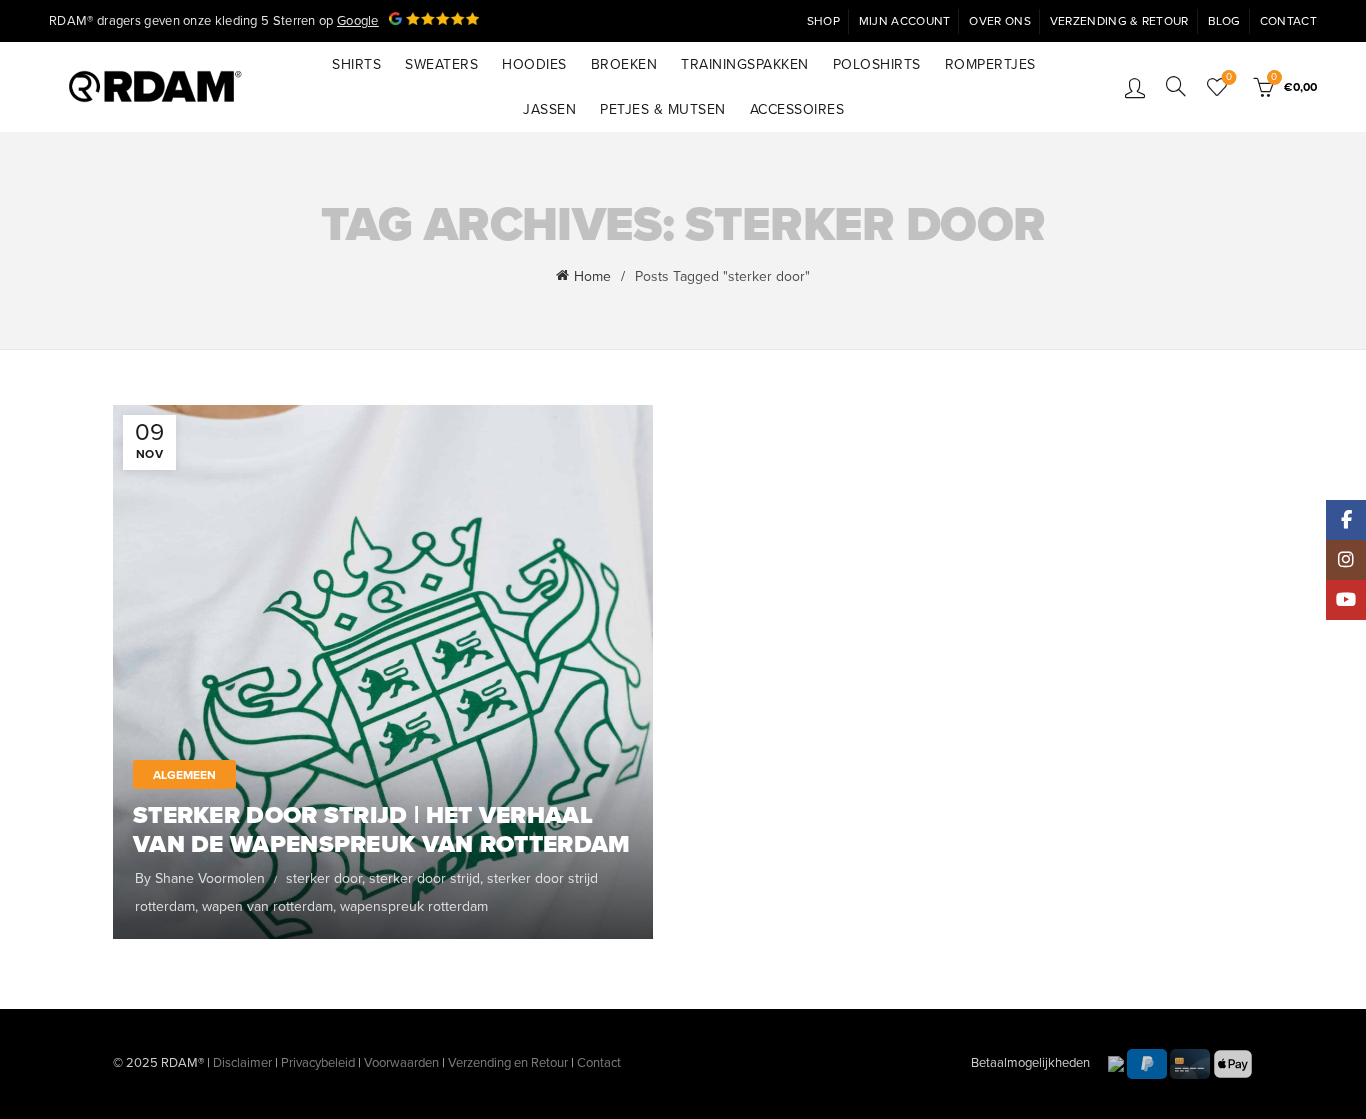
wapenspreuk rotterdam (414, 906)
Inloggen (1135, 87)
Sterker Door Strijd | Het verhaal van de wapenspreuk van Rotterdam (382, 830)
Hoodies (534, 64)
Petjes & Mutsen (663, 109)
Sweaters (441, 64)
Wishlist (1229, 77)
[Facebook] (1346, 520)
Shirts (356, 64)
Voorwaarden (401, 1063)
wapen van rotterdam (267, 906)
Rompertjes (990, 64)
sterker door (324, 878)
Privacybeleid (318, 1063)
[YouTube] (1346, 600)
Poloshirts (877, 64)
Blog (1224, 21)
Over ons (999, 21)
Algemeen (184, 775)
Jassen (549, 109)
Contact (1288, 21)
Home (592, 276)
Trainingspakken (745, 64)
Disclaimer (242, 1063)
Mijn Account (905, 21)
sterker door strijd (424, 878)
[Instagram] (1346, 560)
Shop (823, 21)
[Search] (1176, 86)
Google (358, 21)
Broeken (624, 64)
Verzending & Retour (1119, 21)
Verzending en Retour (508, 1063)
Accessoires (797, 109)
